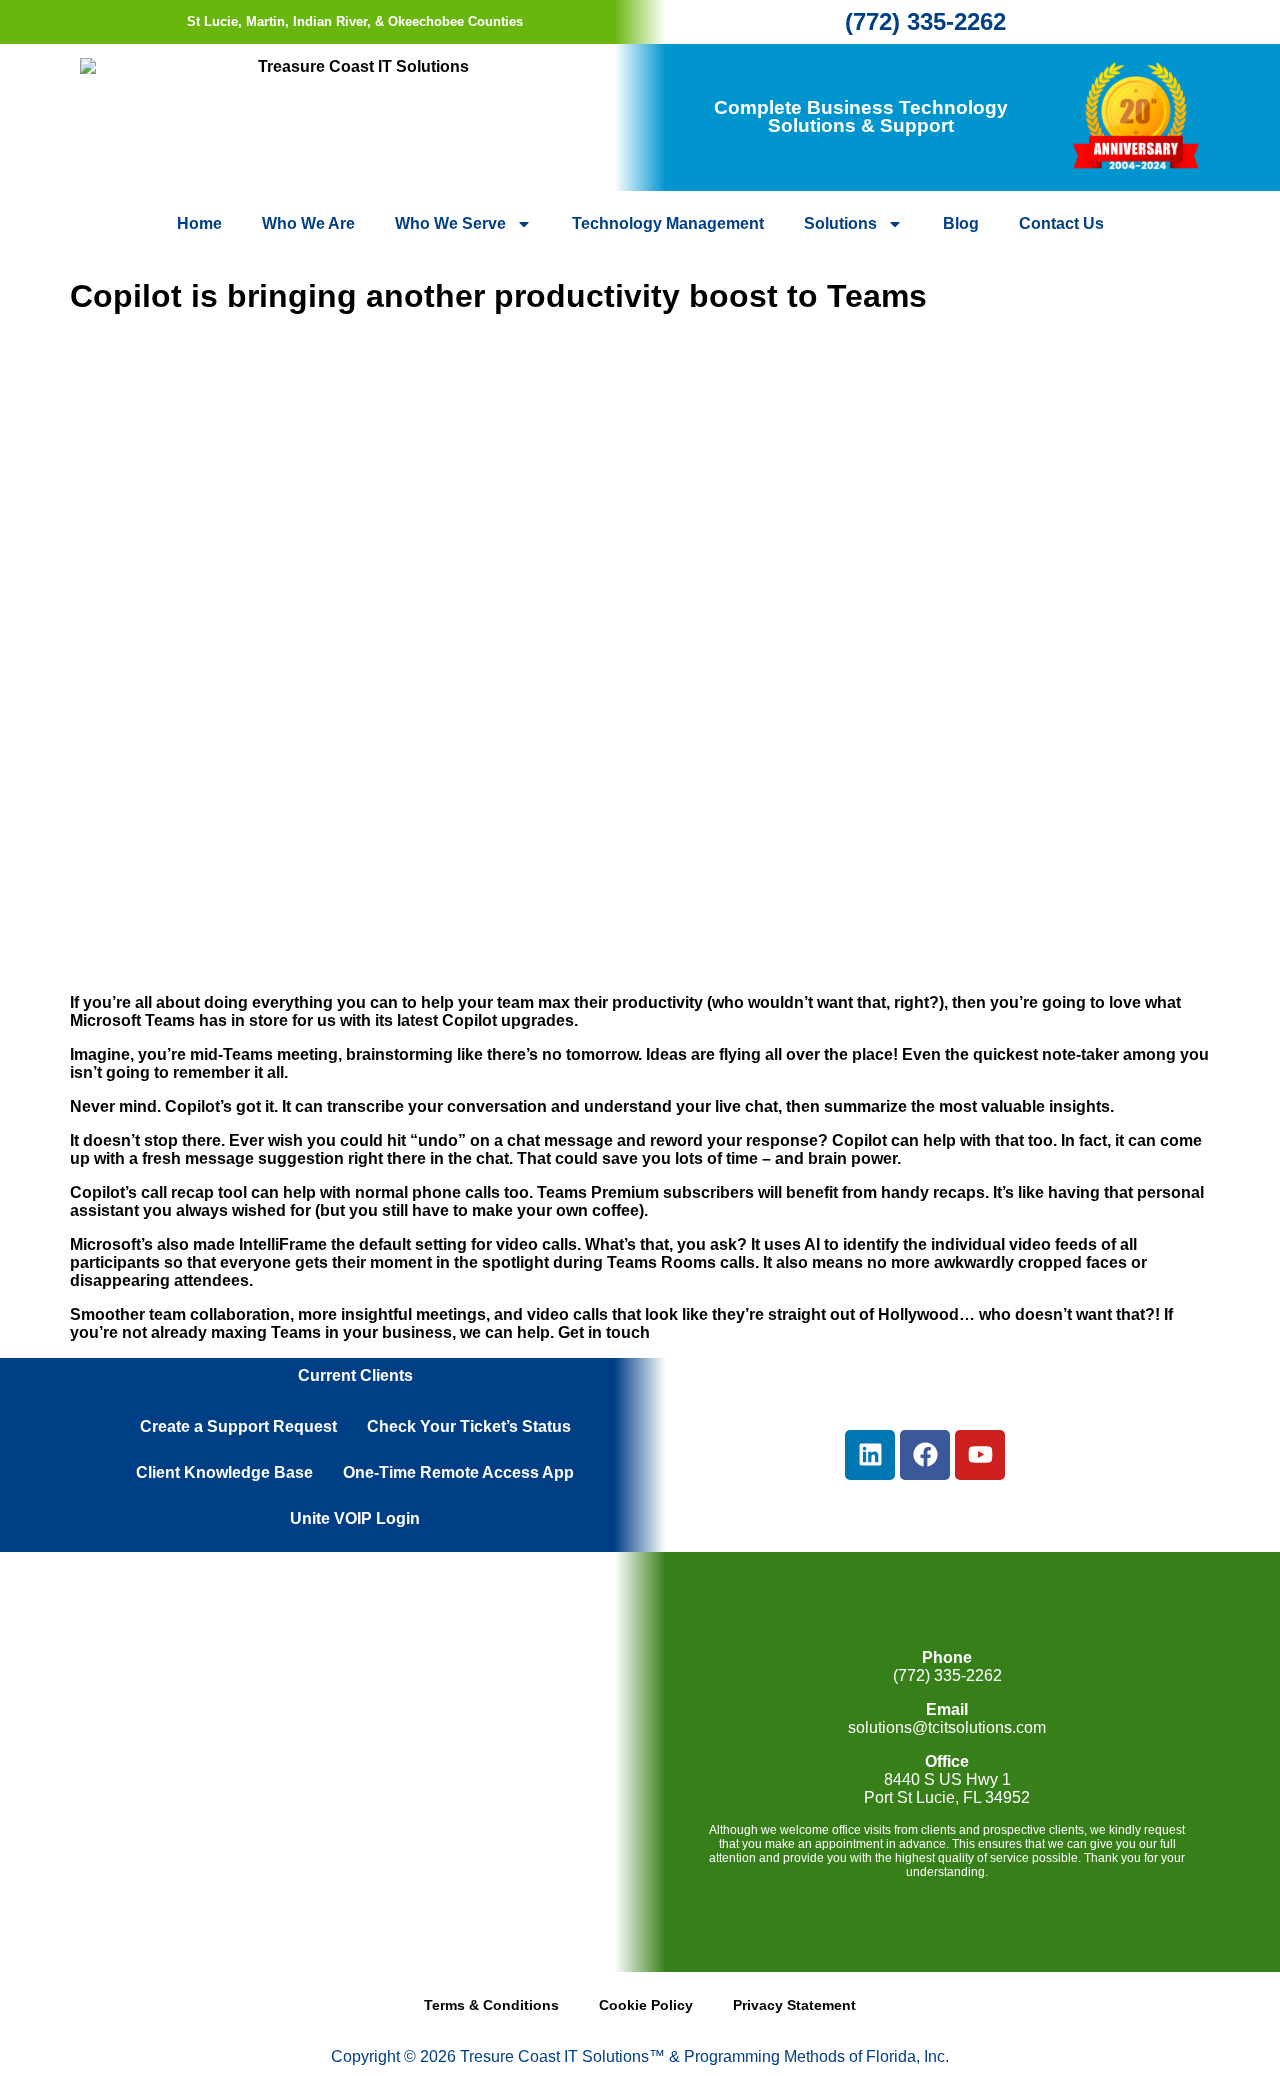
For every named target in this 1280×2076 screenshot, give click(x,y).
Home (199, 223)
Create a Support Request (238, 1426)
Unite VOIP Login (355, 1518)
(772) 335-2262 (925, 21)
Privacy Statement (794, 2005)
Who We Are (308, 223)
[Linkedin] (870, 1455)
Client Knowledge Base (224, 1472)
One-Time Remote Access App (458, 1472)
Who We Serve (450, 223)
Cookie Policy (646, 2005)
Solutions (840, 223)
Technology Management (668, 223)
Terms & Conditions (491, 2005)
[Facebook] (925, 1455)
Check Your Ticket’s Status (469, 1426)
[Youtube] (980, 1455)
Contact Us (1061, 223)
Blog (961, 223)
